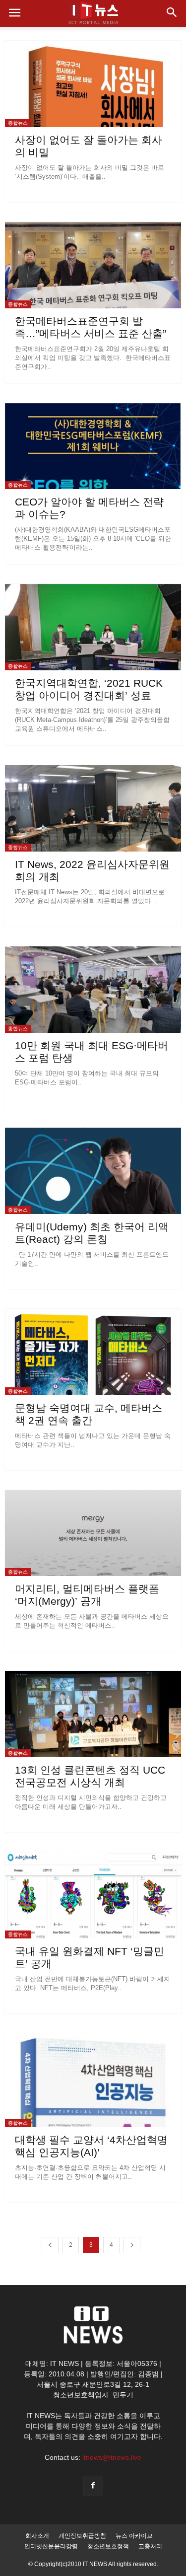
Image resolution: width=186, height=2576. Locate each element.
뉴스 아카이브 (134, 2536)
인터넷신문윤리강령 (51, 2546)
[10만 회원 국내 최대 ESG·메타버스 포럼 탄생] (93, 990)
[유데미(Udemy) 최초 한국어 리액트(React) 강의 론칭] (93, 1171)
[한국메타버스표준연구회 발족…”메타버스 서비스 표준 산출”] (93, 265)
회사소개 (37, 2536)
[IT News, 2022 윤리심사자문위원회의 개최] (93, 808)
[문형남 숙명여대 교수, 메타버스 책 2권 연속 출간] (93, 1352)
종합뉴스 (18, 123)
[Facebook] (93, 2486)
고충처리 (150, 2546)
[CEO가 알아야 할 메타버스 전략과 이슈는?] (93, 446)
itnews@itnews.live (112, 2457)
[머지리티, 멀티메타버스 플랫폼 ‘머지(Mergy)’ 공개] (93, 1533)
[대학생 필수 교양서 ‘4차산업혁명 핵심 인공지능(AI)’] (93, 2080)
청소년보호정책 (108, 2546)
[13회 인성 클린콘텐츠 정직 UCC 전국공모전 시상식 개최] (93, 1714)
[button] (172, 13)
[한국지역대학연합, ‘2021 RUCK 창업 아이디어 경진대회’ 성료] (93, 627)
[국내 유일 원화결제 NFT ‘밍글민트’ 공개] (93, 1895)
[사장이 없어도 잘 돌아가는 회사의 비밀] (93, 84)
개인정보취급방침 (82, 2536)
